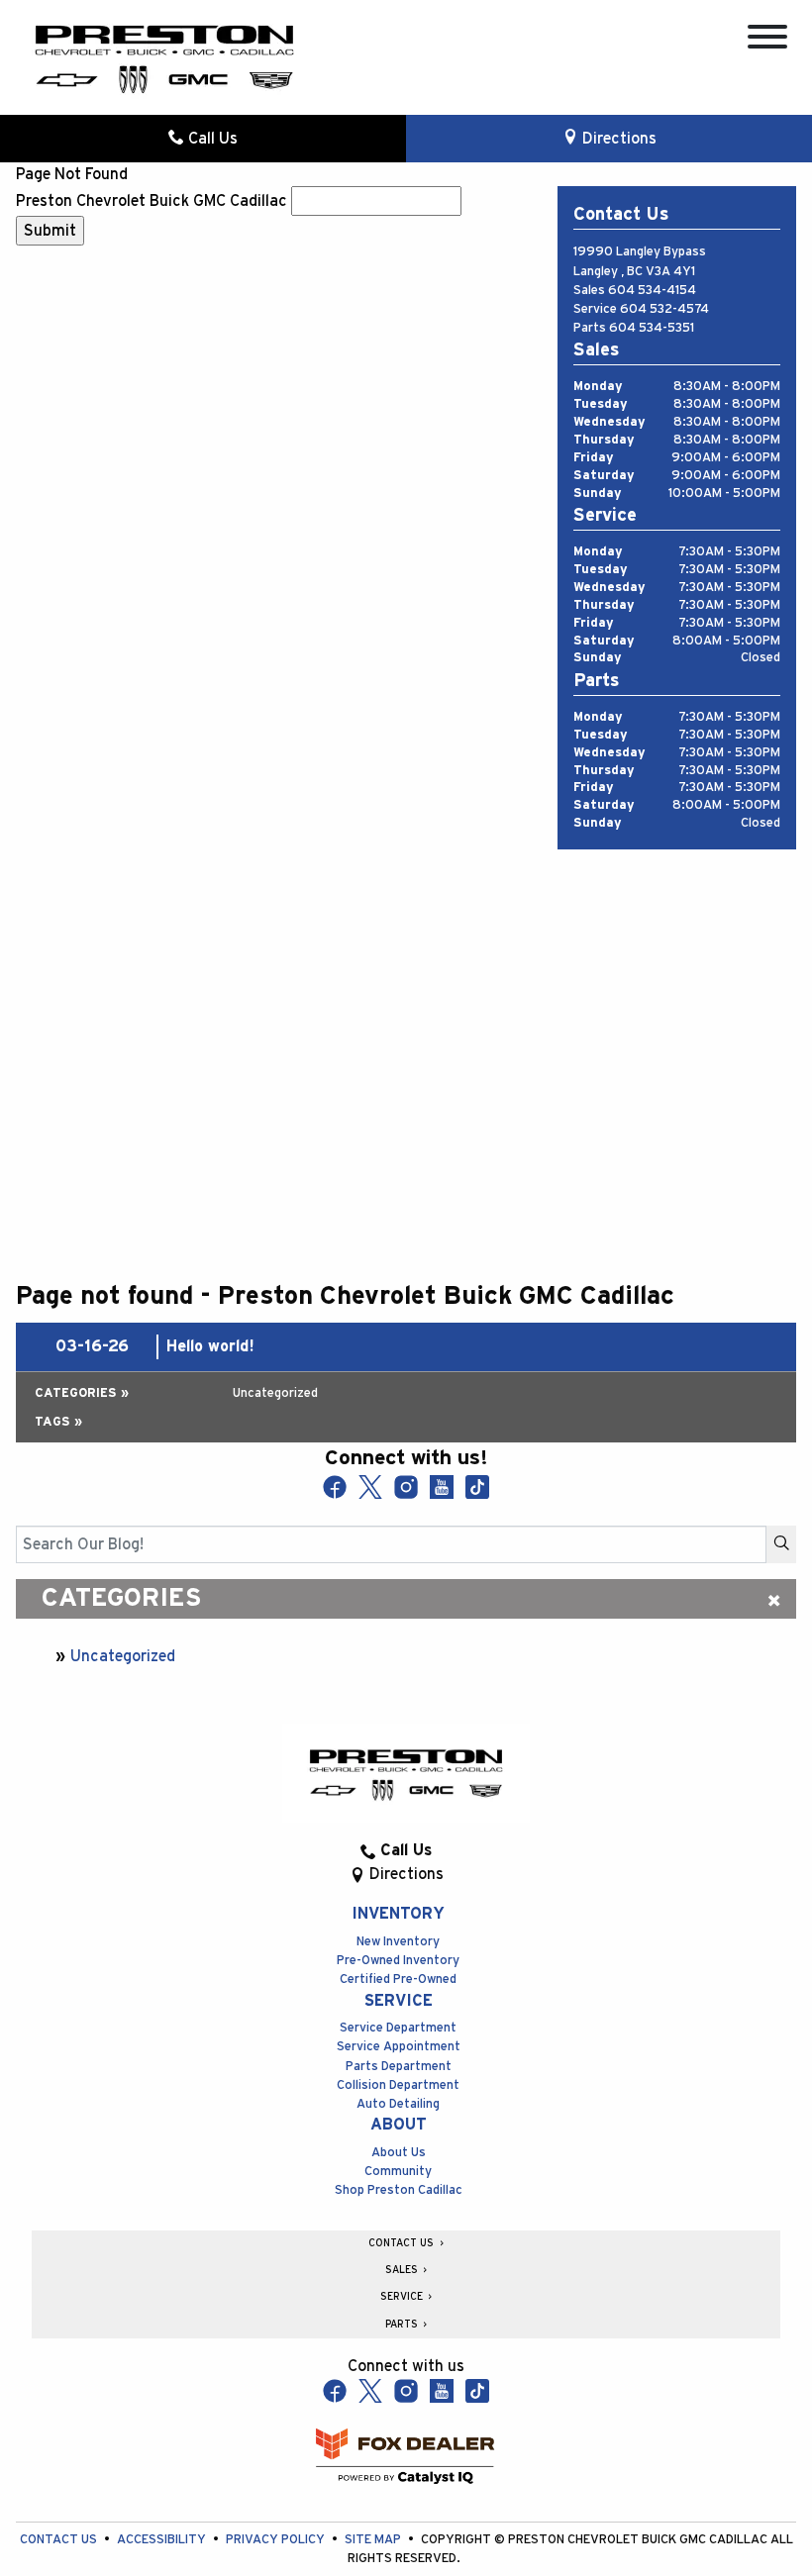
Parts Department (399, 2067)
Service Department (398, 2028)
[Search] (781, 1544)
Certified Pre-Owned (398, 1980)
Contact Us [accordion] (403, 2243)
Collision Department (398, 2085)
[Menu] (767, 40)
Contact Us (60, 2540)
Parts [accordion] (403, 2325)
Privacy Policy (277, 2540)
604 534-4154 (652, 291)
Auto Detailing (398, 2104)
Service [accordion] (403, 2297)
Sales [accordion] (403, 2270)
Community (398, 2172)
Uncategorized (123, 1656)
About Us (399, 2153)
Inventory (398, 1914)
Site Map (374, 2540)
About (399, 2125)
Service (399, 2001)
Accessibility (163, 2540)
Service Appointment (399, 2047)
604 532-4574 (664, 309)
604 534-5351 (652, 328)
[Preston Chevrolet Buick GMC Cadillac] (164, 57)
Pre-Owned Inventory (398, 1961)
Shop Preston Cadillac (399, 2190)
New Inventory (398, 1942)
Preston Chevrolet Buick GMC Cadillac (152, 201)
